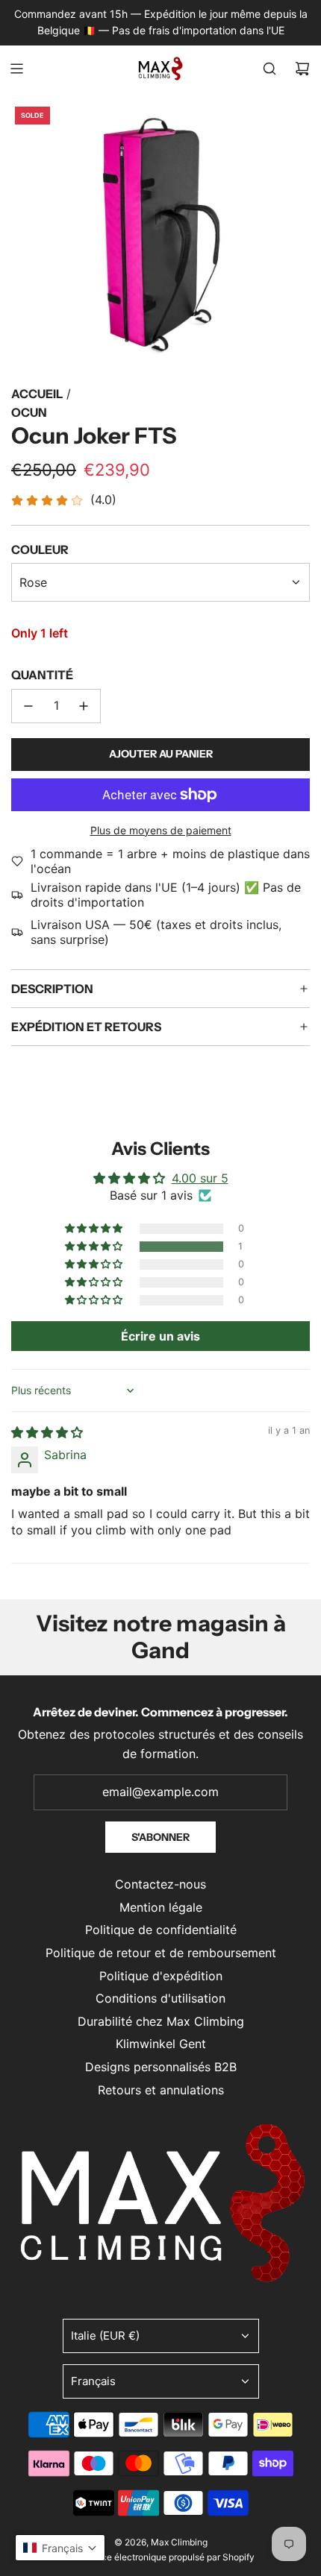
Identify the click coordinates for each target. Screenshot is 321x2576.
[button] (95, 1247)
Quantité (42, 675)
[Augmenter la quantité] (84, 706)
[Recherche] (269, 69)
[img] (47, 1432)
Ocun (29, 412)
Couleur (40, 549)
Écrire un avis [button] (160, 1336)
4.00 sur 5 (200, 1178)
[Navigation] (16, 69)
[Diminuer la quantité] (28, 706)
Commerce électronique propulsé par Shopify (160, 2557)
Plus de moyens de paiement (161, 830)
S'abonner (160, 1837)
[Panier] (302, 69)
